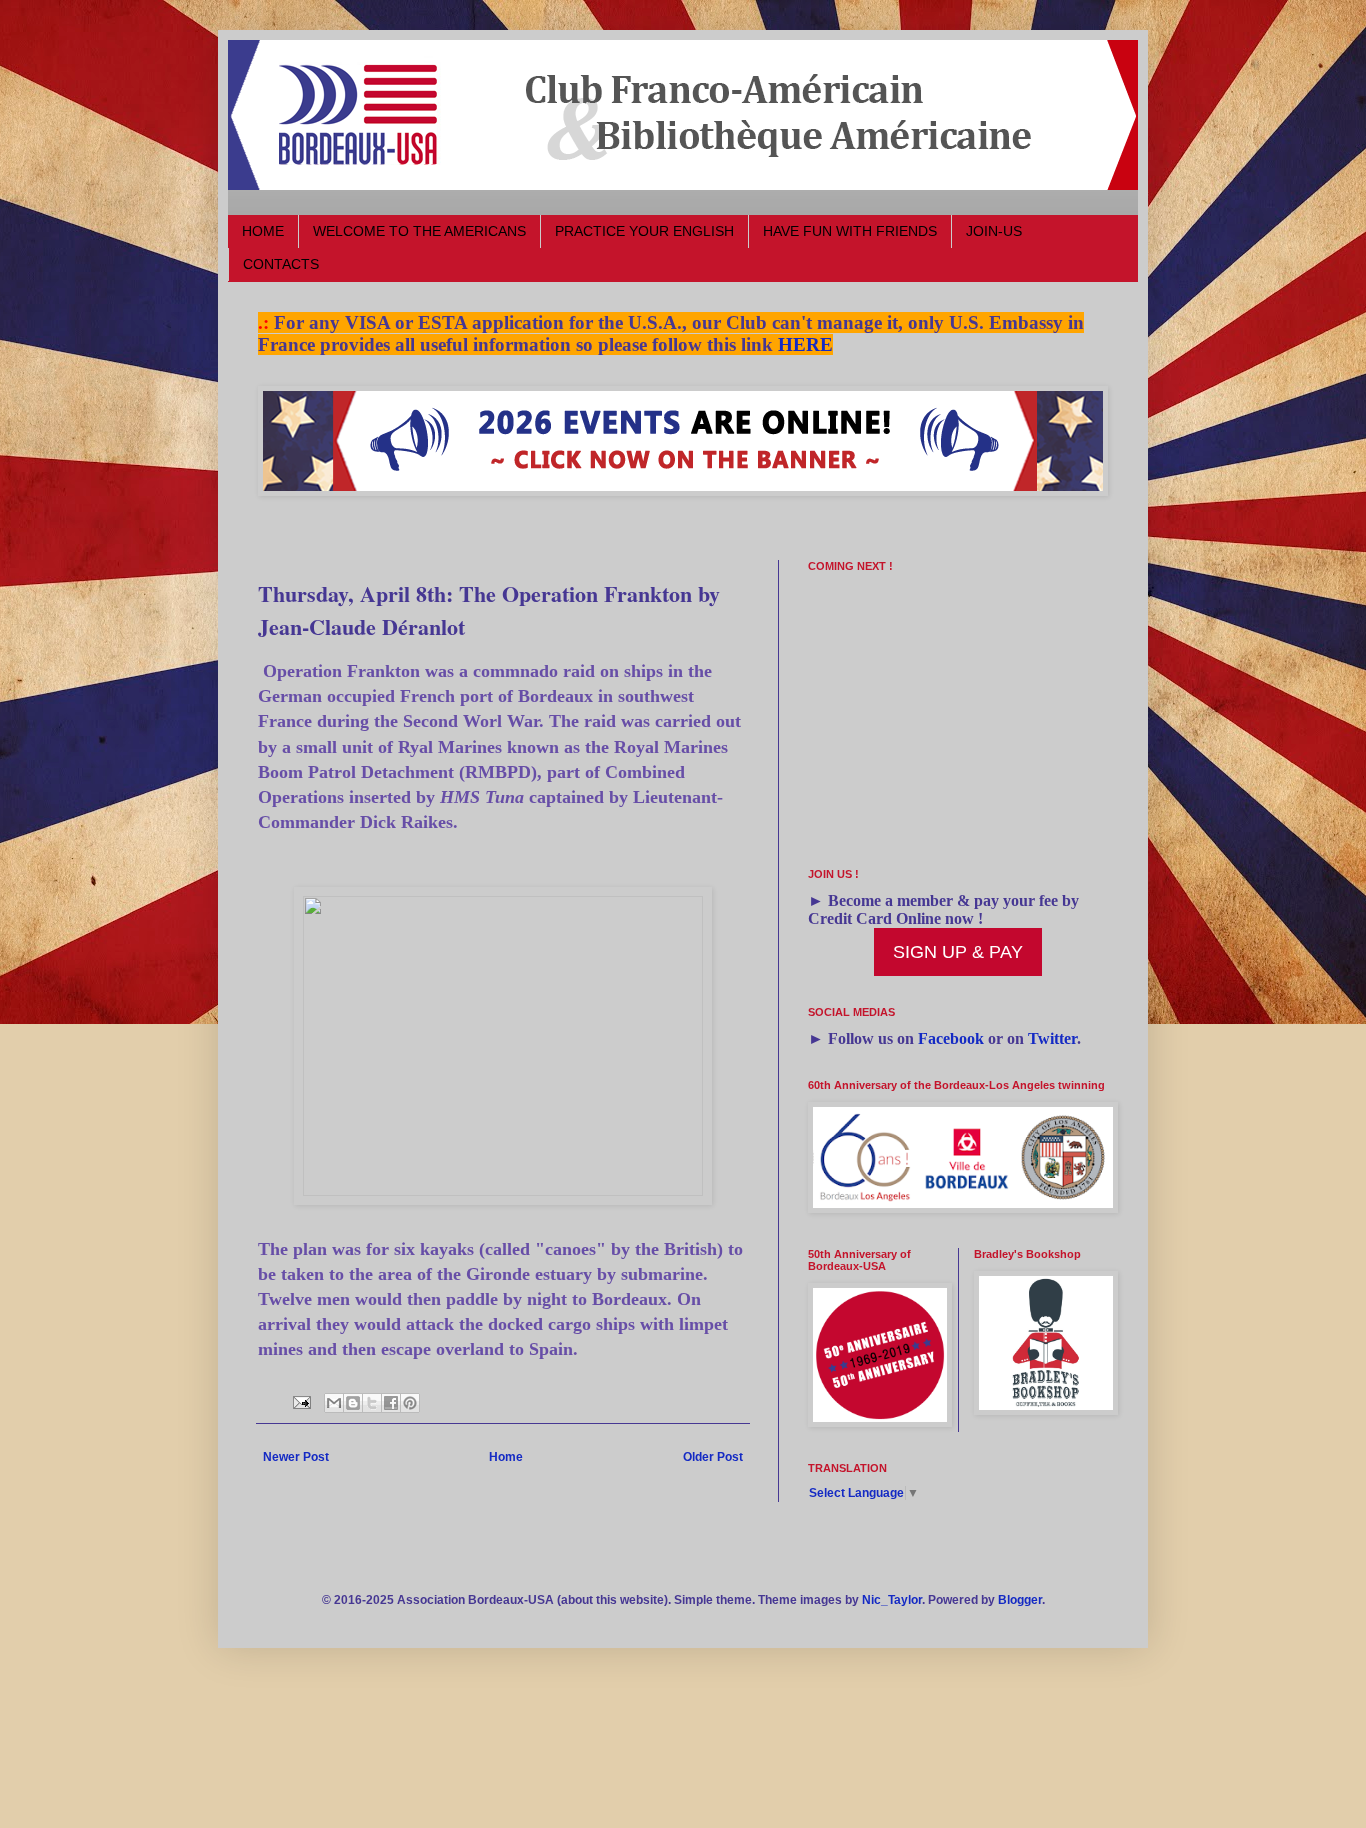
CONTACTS (281, 264)
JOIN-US (994, 231)
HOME (263, 231)
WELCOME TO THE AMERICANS (419, 231)
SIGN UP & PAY (958, 952)
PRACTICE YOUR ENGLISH (644, 231)
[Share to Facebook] (391, 1403)
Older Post (713, 1457)
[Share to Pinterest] (410, 1403)
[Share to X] (372, 1403)
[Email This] (334, 1403)
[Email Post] (301, 1402)
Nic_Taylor (892, 1600)
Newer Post (296, 1457)
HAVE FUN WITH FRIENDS (850, 231)
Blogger (1020, 1600)
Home (506, 1457)
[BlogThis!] (353, 1403)
